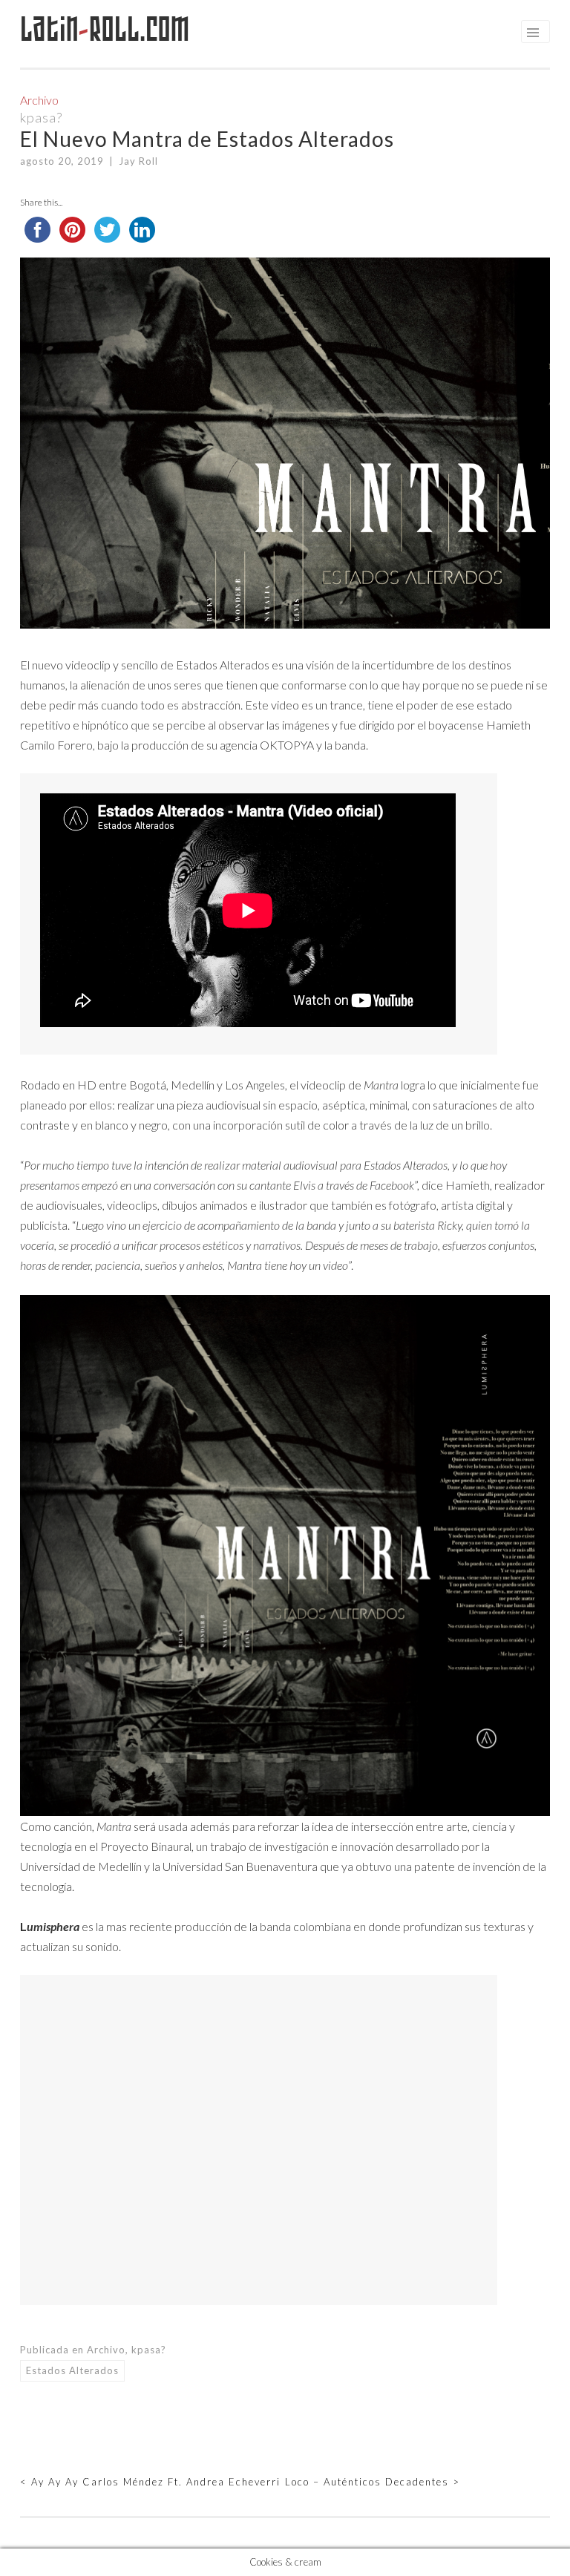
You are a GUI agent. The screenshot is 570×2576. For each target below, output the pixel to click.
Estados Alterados (72, 2370)
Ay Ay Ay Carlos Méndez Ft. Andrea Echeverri (150, 2482)
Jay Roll (138, 161)
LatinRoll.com (105, 29)
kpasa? (41, 117)
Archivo (39, 100)
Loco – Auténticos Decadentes (373, 2482)
